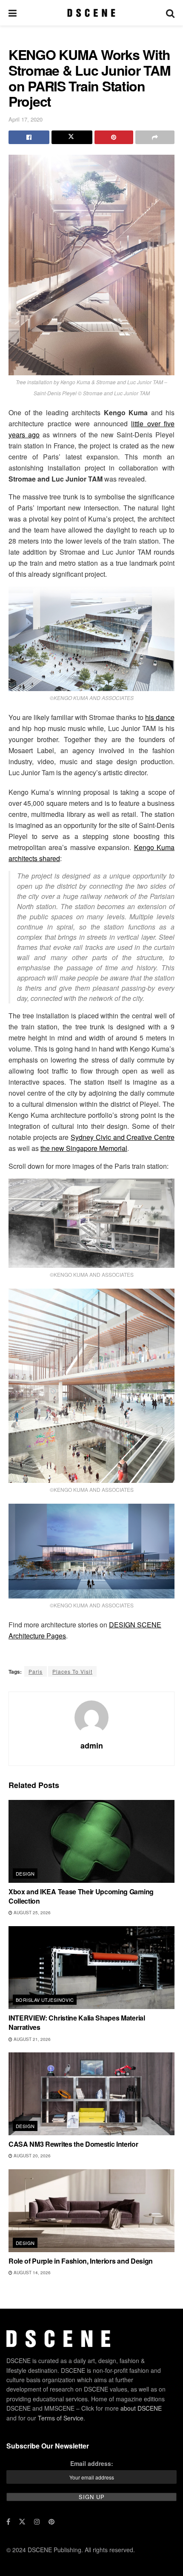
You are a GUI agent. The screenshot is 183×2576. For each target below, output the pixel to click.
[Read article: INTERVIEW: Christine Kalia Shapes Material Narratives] (91, 1968)
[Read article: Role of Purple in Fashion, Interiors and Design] (91, 2211)
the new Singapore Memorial (84, 1148)
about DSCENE (141, 2408)
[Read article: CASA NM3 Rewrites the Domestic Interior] (91, 2094)
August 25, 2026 (31, 1913)
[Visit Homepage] (91, 13)
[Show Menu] (13, 13)
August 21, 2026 (31, 2039)
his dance (160, 717)
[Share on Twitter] (72, 137)
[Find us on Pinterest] (51, 2522)
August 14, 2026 (31, 2273)
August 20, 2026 (31, 2156)
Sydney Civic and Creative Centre (123, 1137)
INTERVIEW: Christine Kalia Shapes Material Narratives (77, 2022)
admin (92, 1746)
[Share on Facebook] (29, 137)
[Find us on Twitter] (22, 2522)
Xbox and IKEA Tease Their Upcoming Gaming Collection (81, 1896)
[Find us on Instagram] (37, 2522)
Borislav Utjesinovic (45, 2000)
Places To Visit (72, 1671)
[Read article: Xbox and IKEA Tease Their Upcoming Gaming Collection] (91, 1841)
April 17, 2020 (26, 119)
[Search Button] (170, 13)
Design (25, 1873)
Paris (36, 1671)
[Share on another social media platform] (155, 137)
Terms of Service (61, 2418)
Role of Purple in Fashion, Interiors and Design (81, 2261)
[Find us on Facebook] (8, 2522)
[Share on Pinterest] (114, 137)
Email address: (92, 2463)
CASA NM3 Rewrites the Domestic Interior (73, 2144)
